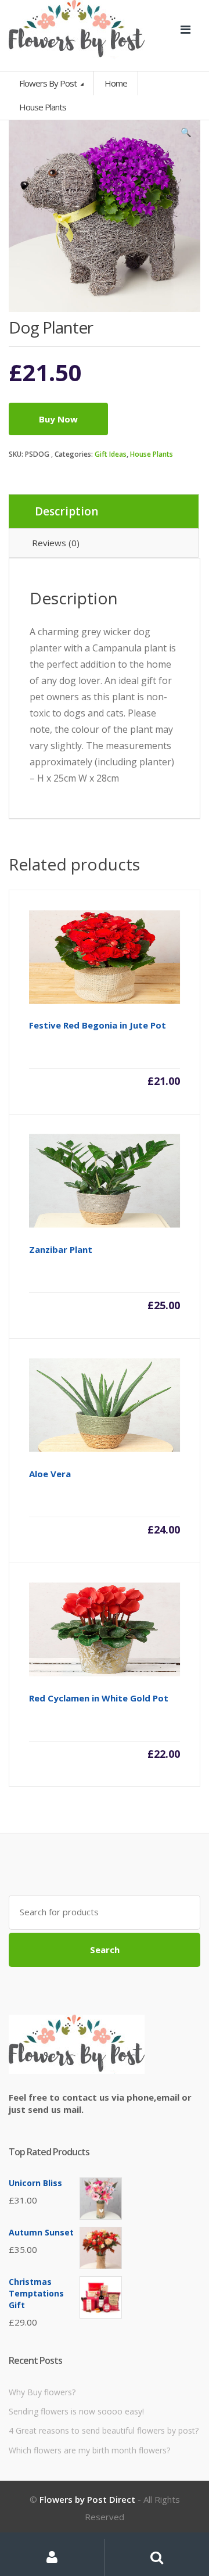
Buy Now (58, 419)
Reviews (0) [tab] (56, 543)
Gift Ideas (111, 454)
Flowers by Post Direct (87, 2499)
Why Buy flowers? (42, 2392)
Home (116, 83)
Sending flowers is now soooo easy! (76, 2411)
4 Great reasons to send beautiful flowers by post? (104, 2430)
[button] (186, 135)
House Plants (152, 454)
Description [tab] (66, 511)
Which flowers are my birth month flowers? (89, 2450)
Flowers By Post (49, 83)
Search (105, 1950)
